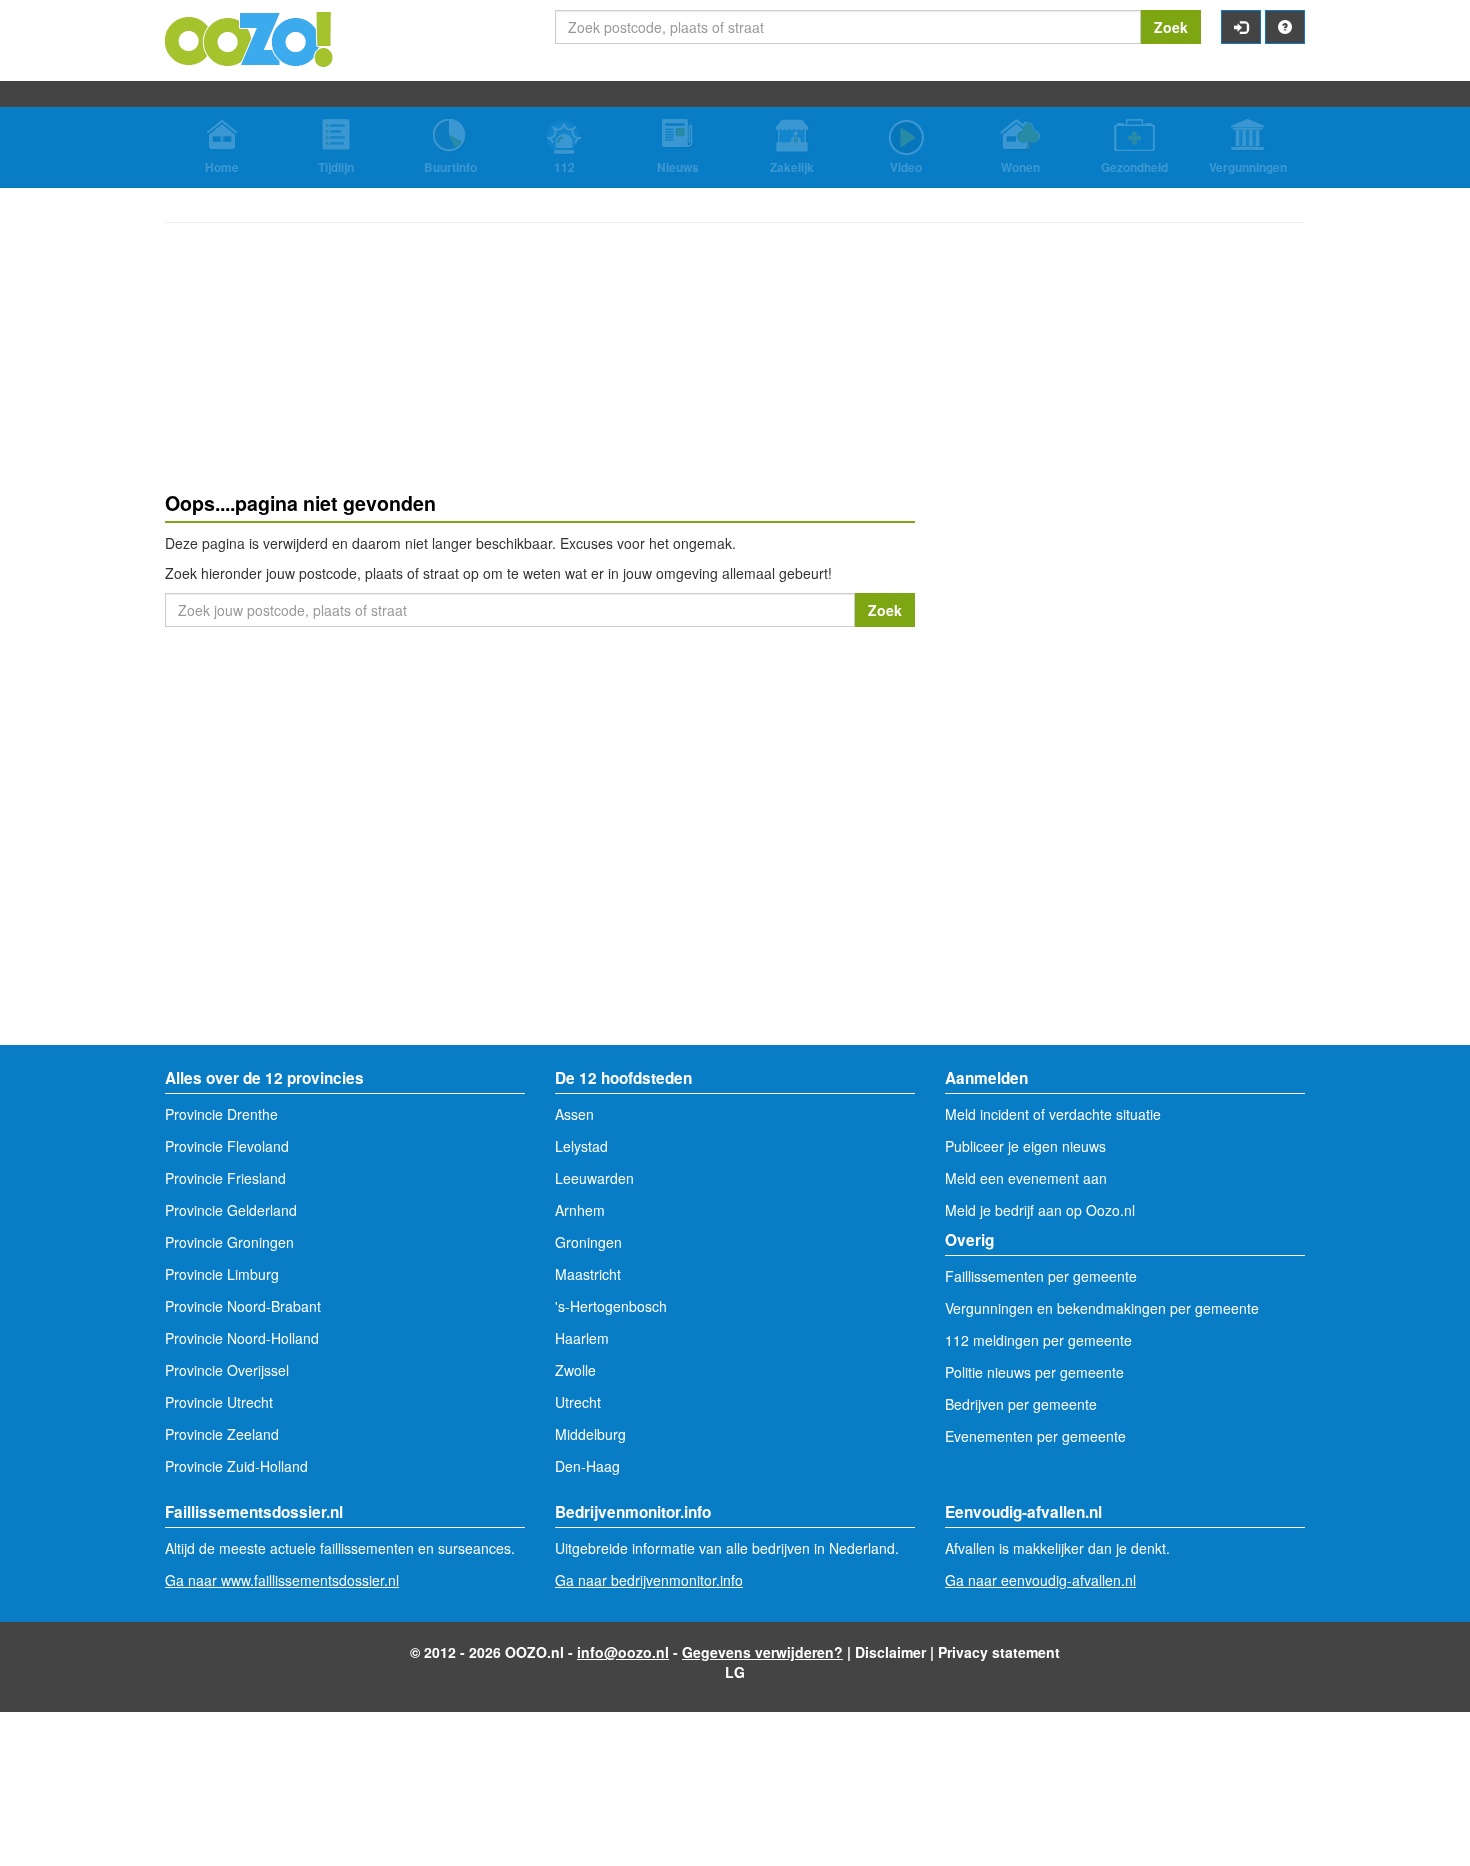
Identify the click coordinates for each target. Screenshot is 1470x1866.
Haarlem (582, 1338)
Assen (574, 1114)
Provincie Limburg (222, 1274)
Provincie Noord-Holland (242, 1338)
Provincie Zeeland (222, 1434)
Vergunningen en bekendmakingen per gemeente (1102, 1308)
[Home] (250, 37)
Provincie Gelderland (231, 1210)
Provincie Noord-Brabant (243, 1306)
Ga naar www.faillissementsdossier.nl (282, 1580)
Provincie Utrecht (219, 1402)
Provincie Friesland (225, 1178)
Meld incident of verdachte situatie (1053, 1114)
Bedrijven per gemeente (1021, 1404)
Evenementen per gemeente (1035, 1436)
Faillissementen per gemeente (1041, 1276)
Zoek (1171, 27)
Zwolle (575, 1370)
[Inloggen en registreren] (1241, 27)
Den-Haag (587, 1466)
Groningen (588, 1242)
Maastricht (588, 1274)
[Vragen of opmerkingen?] (1285, 27)
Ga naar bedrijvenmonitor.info (649, 1580)
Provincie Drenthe (221, 1114)
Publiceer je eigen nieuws (1025, 1146)
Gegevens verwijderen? (762, 1652)
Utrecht (578, 1402)
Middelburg (590, 1434)
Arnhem (580, 1210)
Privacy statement (999, 1652)
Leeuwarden (594, 1178)
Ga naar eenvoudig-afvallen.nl (1040, 1580)
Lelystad (581, 1146)
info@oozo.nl (623, 1652)
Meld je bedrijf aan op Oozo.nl (1040, 1210)
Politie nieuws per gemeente (1034, 1372)
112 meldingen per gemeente (1038, 1340)
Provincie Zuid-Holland (236, 1466)
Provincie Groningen (229, 1242)
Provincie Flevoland (227, 1146)
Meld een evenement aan (1026, 1178)
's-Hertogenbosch (611, 1306)
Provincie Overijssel (227, 1370)
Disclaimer (890, 1652)
